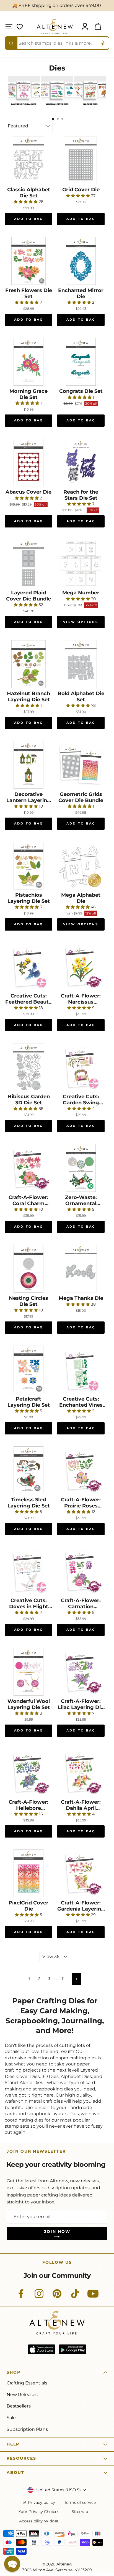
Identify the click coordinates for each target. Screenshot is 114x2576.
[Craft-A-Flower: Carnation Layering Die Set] (81, 1571)
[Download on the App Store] (42, 2349)
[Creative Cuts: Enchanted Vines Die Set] (81, 1369)
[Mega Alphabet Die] (81, 866)
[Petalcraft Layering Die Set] (28, 1369)
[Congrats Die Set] (81, 362)
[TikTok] (75, 2297)
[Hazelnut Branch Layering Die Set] (28, 664)
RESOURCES (21, 2458)
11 (63, 1979)
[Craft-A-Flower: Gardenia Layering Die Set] (81, 1873)
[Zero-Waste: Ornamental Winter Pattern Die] (81, 1168)
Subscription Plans (27, 2429)
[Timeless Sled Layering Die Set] (28, 1470)
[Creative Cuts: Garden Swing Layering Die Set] (81, 1067)
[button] (12, 2564)
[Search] (11, 43)
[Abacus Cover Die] (28, 463)
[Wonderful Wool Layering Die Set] (28, 1672)
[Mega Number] (81, 563)
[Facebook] (21, 2297)
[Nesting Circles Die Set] (28, 1269)
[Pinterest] (57, 2297)
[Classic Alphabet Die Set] (28, 160)
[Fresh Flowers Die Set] (28, 261)
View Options (81, 622)
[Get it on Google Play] (72, 2349)
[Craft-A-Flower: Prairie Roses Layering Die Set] (81, 1470)
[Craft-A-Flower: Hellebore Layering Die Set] (28, 1773)
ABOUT (15, 2472)
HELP (13, 2444)
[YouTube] (93, 2297)
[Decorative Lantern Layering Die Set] (28, 765)
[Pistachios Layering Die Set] (28, 866)
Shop (14, 2372)
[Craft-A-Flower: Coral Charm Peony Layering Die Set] (28, 1168)
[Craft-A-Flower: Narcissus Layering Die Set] (81, 966)
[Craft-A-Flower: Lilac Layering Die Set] (81, 1672)
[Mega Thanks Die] (81, 1269)
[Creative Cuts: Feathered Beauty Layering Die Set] (28, 966)
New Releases (22, 2395)
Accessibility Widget (39, 2521)
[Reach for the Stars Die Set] (81, 463)
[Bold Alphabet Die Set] (81, 664)
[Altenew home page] (55, 27)
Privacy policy (42, 2503)
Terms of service (80, 2503)
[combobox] (57, 43)
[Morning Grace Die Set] (28, 362)
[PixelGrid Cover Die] (28, 1873)
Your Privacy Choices (39, 2512)
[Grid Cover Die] (81, 160)
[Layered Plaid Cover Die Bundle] (28, 563)
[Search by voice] (103, 43)
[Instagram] (39, 2297)
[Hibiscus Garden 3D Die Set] (28, 1067)
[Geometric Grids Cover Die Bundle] (81, 765)
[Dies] (24, 107)
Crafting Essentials (27, 2383)
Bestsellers (19, 2406)
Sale (11, 2418)
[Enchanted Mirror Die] (81, 261)
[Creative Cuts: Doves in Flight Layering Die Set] (28, 1571)
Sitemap (80, 2512)
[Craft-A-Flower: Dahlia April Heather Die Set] (81, 1773)
